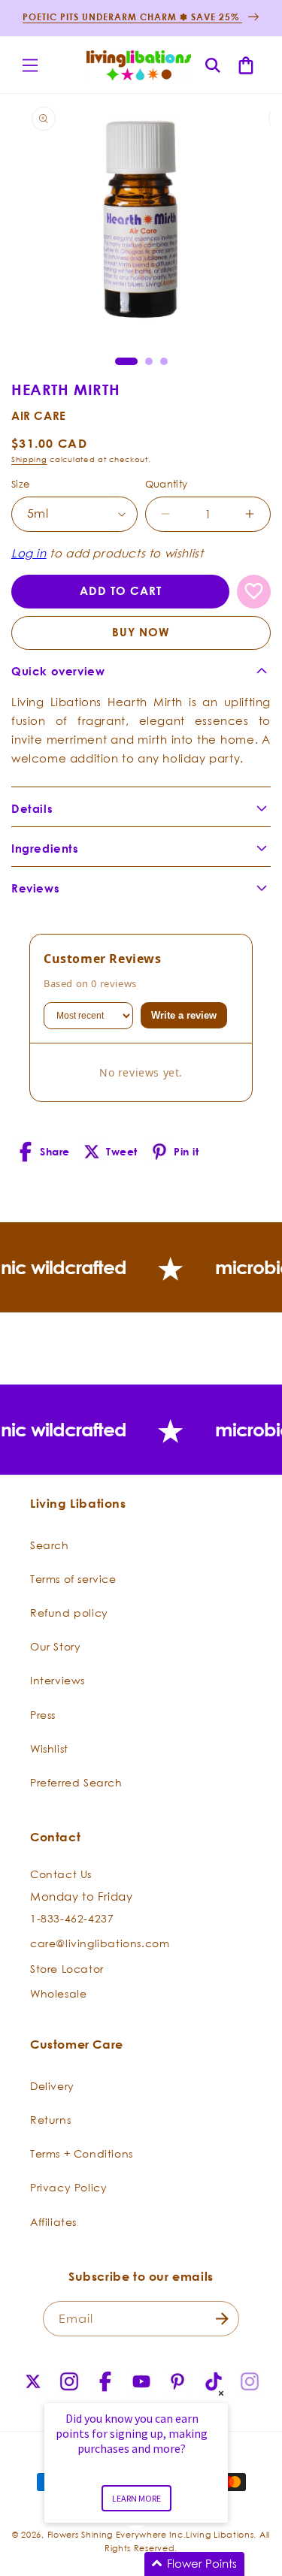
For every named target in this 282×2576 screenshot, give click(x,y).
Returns (50, 2120)
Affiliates (53, 2222)
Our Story (55, 1646)
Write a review (184, 1015)
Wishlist (49, 1749)
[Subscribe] (222, 2319)
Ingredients (45, 849)
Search (50, 1545)
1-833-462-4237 (72, 1918)
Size (21, 484)
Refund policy (69, 1613)
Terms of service (73, 1579)
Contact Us (61, 1874)
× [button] (221, 2393)
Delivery (52, 2086)
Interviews (58, 1680)
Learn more (136, 2498)
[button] (30, 65)
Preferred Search (76, 1782)
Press (43, 1715)
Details (32, 809)
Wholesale (58, 1993)
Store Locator (67, 1969)
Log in (29, 553)
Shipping (29, 459)
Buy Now (141, 632)
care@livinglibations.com (100, 1943)
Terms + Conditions (82, 2153)
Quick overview (58, 671)
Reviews (35, 888)
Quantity (167, 484)
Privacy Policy (68, 2187)
